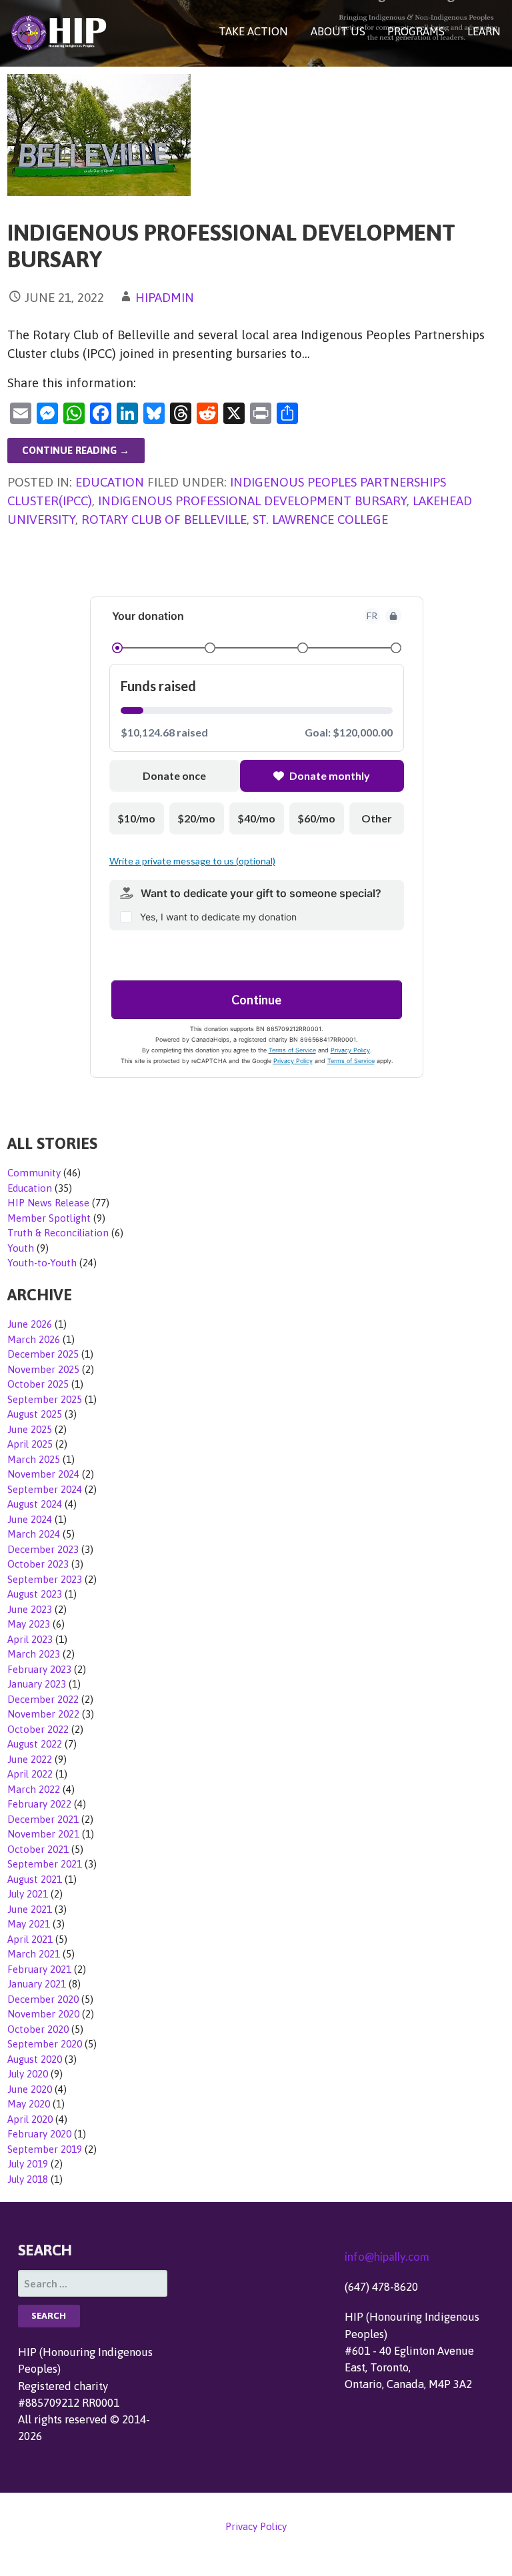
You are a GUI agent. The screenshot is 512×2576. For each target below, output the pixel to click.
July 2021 (28, 1894)
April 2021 (30, 1939)
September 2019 (45, 2149)
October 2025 (38, 1384)
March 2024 (34, 1534)
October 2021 (38, 1849)
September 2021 (45, 1864)
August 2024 (35, 1504)
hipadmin (165, 297)
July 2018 (28, 2179)
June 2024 (30, 1519)
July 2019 (28, 2164)
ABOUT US (338, 31)
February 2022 (39, 1804)
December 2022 (43, 1699)
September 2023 (45, 1579)
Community (34, 1173)
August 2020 (35, 2059)
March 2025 (34, 1459)
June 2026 (30, 1324)
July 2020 (28, 2074)
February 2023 (39, 1669)
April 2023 (30, 1639)
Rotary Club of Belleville (164, 519)
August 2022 (35, 1744)
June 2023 (30, 1609)
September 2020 (45, 2044)
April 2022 (30, 1774)
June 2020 (30, 2089)
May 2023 (29, 1624)
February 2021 (39, 1969)
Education (110, 482)
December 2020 (43, 1999)
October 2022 (38, 1729)
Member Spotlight (49, 1218)
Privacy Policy (256, 2526)
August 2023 (35, 1594)
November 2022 (43, 1714)
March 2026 (34, 1339)
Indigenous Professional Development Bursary (252, 501)
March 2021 (34, 1954)
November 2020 (43, 2014)
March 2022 (34, 1789)
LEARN (484, 31)
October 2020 (38, 2029)
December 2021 (43, 1819)
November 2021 (43, 1834)
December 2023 (43, 1549)
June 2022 (30, 1759)
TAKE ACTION (253, 31)
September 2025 (45, 1399)
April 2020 (30, 2119)
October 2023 (38, 1564)
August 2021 (35, 1879)
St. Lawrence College (320, 519)
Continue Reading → (76, 450)
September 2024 (45, 1489)
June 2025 (30, 1429)
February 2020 (39, 2134)
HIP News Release (48, 1203)
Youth (21, 1248)
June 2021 (30, 1909)
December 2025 (43, 1354)
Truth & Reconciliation (58, 1233)
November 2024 (43, 1474)
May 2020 (29, 2104)
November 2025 (43, 1369)
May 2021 (29, 1924)
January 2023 (37, 1684)
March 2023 (34, 1654)
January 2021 (37, 1984)
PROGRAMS (416, 31)
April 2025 (30, 1444)
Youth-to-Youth (42, 1263)
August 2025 (35, 1414)
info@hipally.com (387, 2256)
